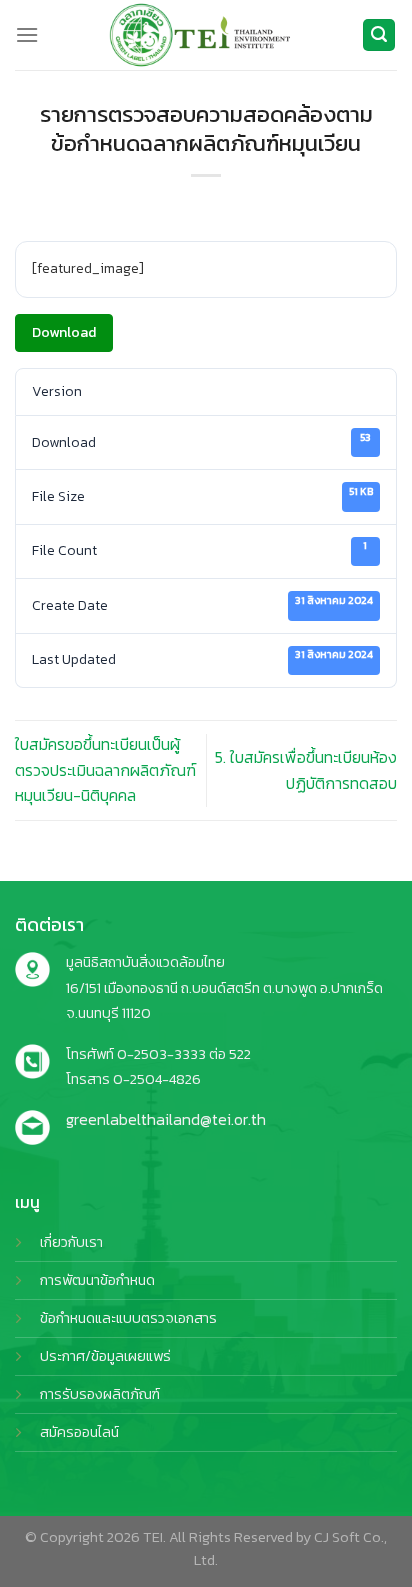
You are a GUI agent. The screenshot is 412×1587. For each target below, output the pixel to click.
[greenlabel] (200, 35)
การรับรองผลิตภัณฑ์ (100, 1394)
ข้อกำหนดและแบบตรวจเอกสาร (128, 1318)
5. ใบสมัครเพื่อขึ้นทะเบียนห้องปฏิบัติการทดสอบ (306, 770)
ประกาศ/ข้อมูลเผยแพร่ (105, 1356)
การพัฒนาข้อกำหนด (97, 1280)
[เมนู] (27, 34)
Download (64, 332)
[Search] (379, 35)
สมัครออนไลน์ (79, 1432)
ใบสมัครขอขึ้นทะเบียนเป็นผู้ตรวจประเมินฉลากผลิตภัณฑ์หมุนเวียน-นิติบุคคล (105, 769)
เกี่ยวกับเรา (71, 1242)
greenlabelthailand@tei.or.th (166, 1119)
